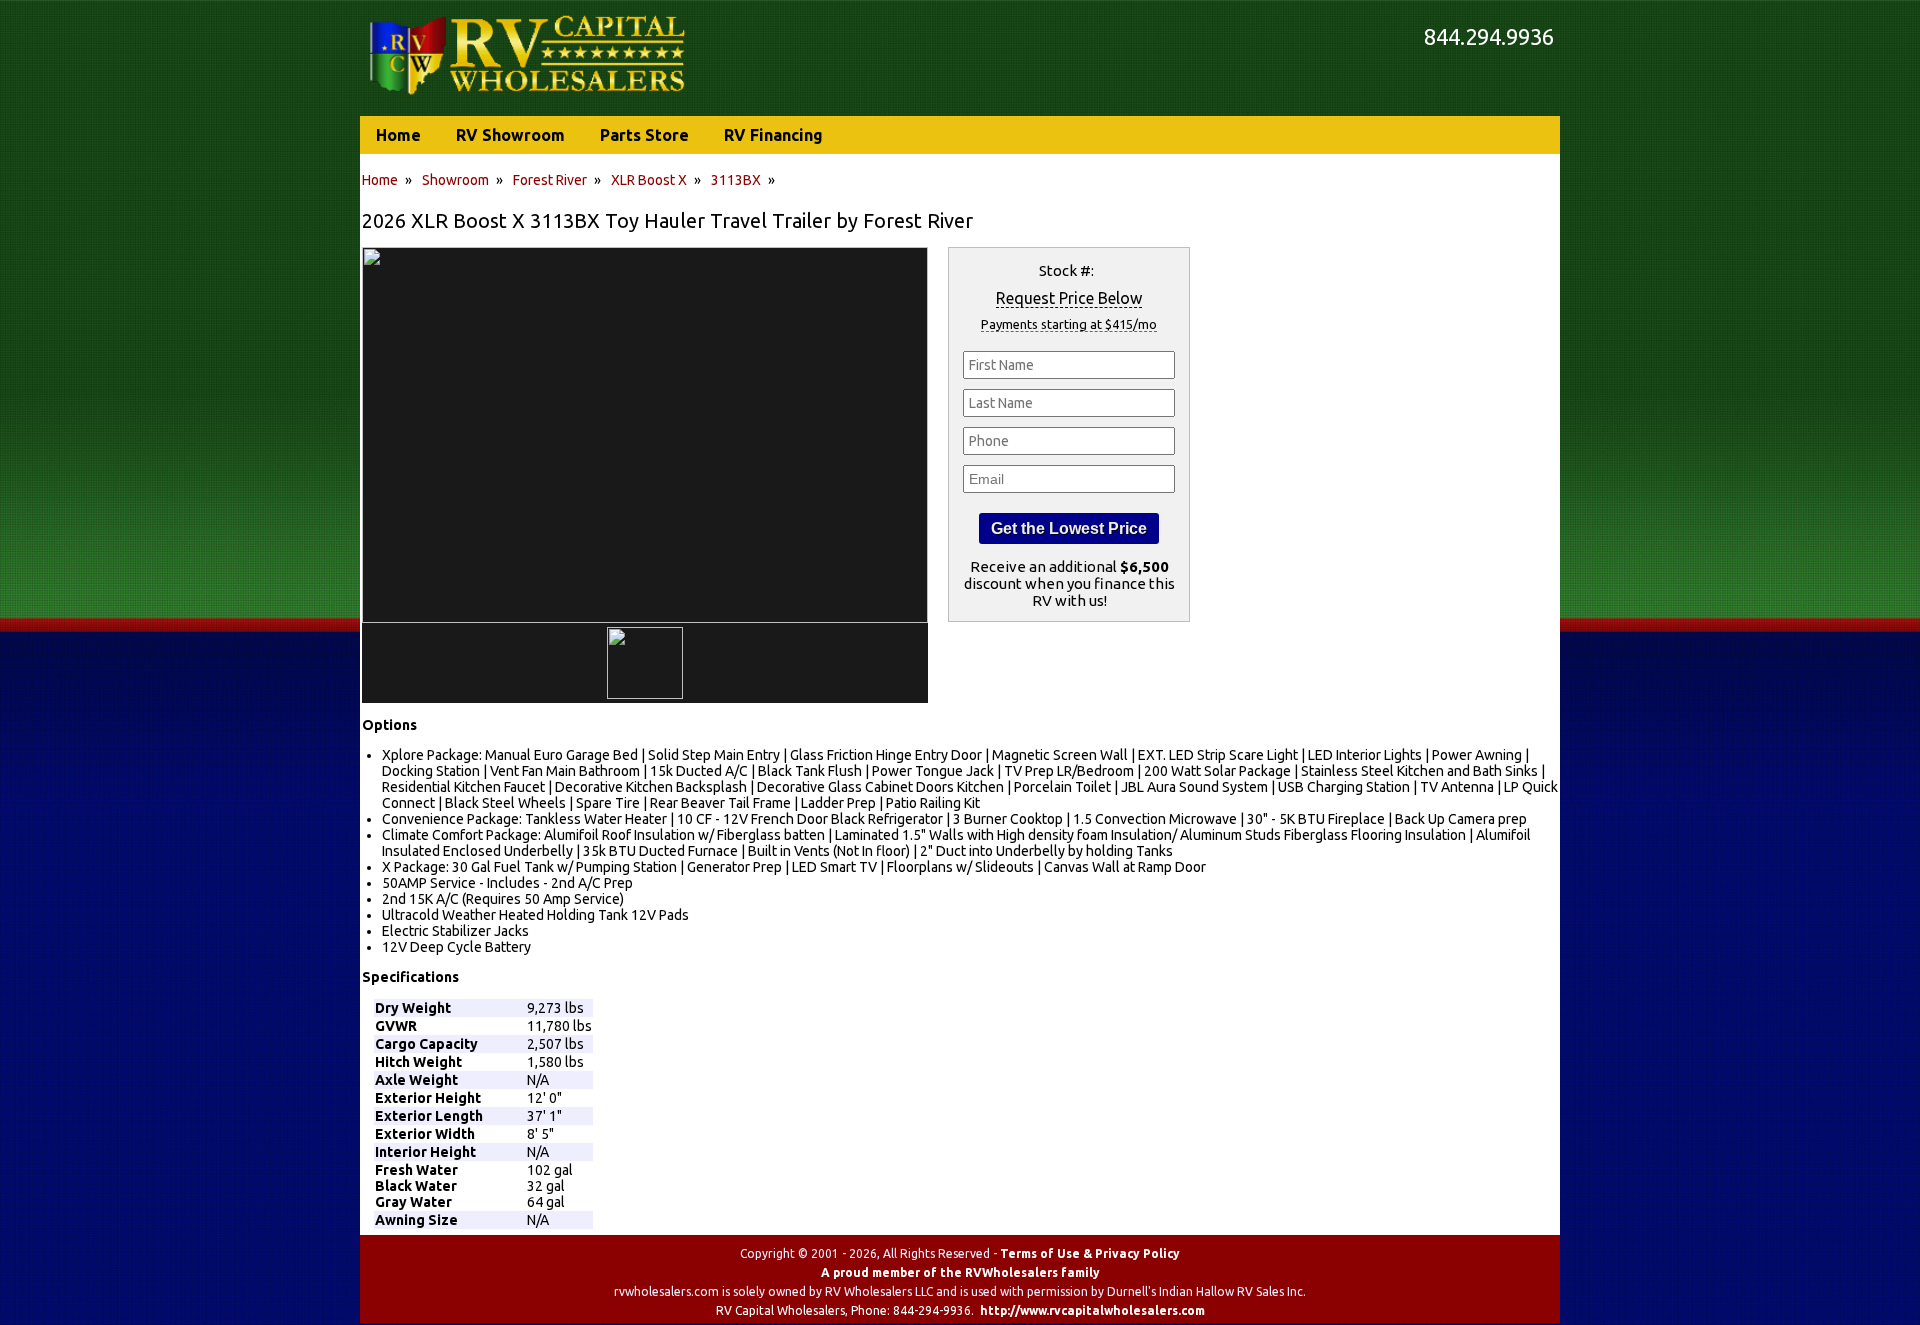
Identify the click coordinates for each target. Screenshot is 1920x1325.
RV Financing (773, 135)
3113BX (736, 180)
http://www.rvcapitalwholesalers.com (1092, 1310)
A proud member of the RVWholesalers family (960, 1272)
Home (380, 180)
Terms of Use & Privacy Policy (1090, 1253)
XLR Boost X (649, 180)
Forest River (550, 180)
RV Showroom (510, 135)
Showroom (455, 180)
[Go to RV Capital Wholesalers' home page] (529, 96)
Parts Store (644, 135)
